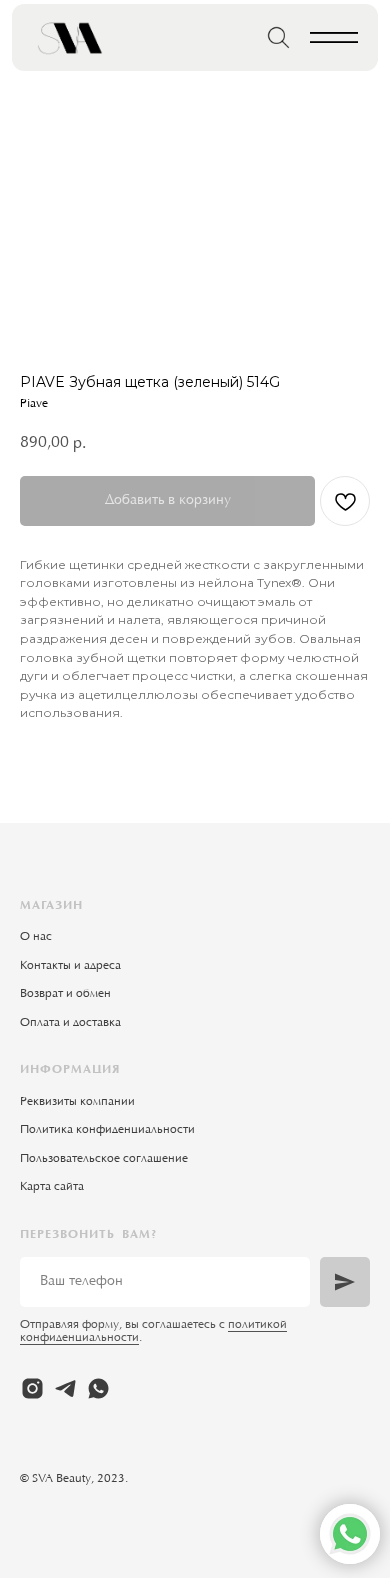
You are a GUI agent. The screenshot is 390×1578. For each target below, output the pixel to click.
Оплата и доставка (70, 1023)
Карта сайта (52, 1187)
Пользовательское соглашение (104, 1159)
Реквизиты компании (77, 1102)
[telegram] (65, 1388)
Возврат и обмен (65, 994)
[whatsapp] (98, 1388)
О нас (36, 937)
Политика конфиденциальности (107, 1130)
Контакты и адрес (67, 966)
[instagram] (32, 1388)
